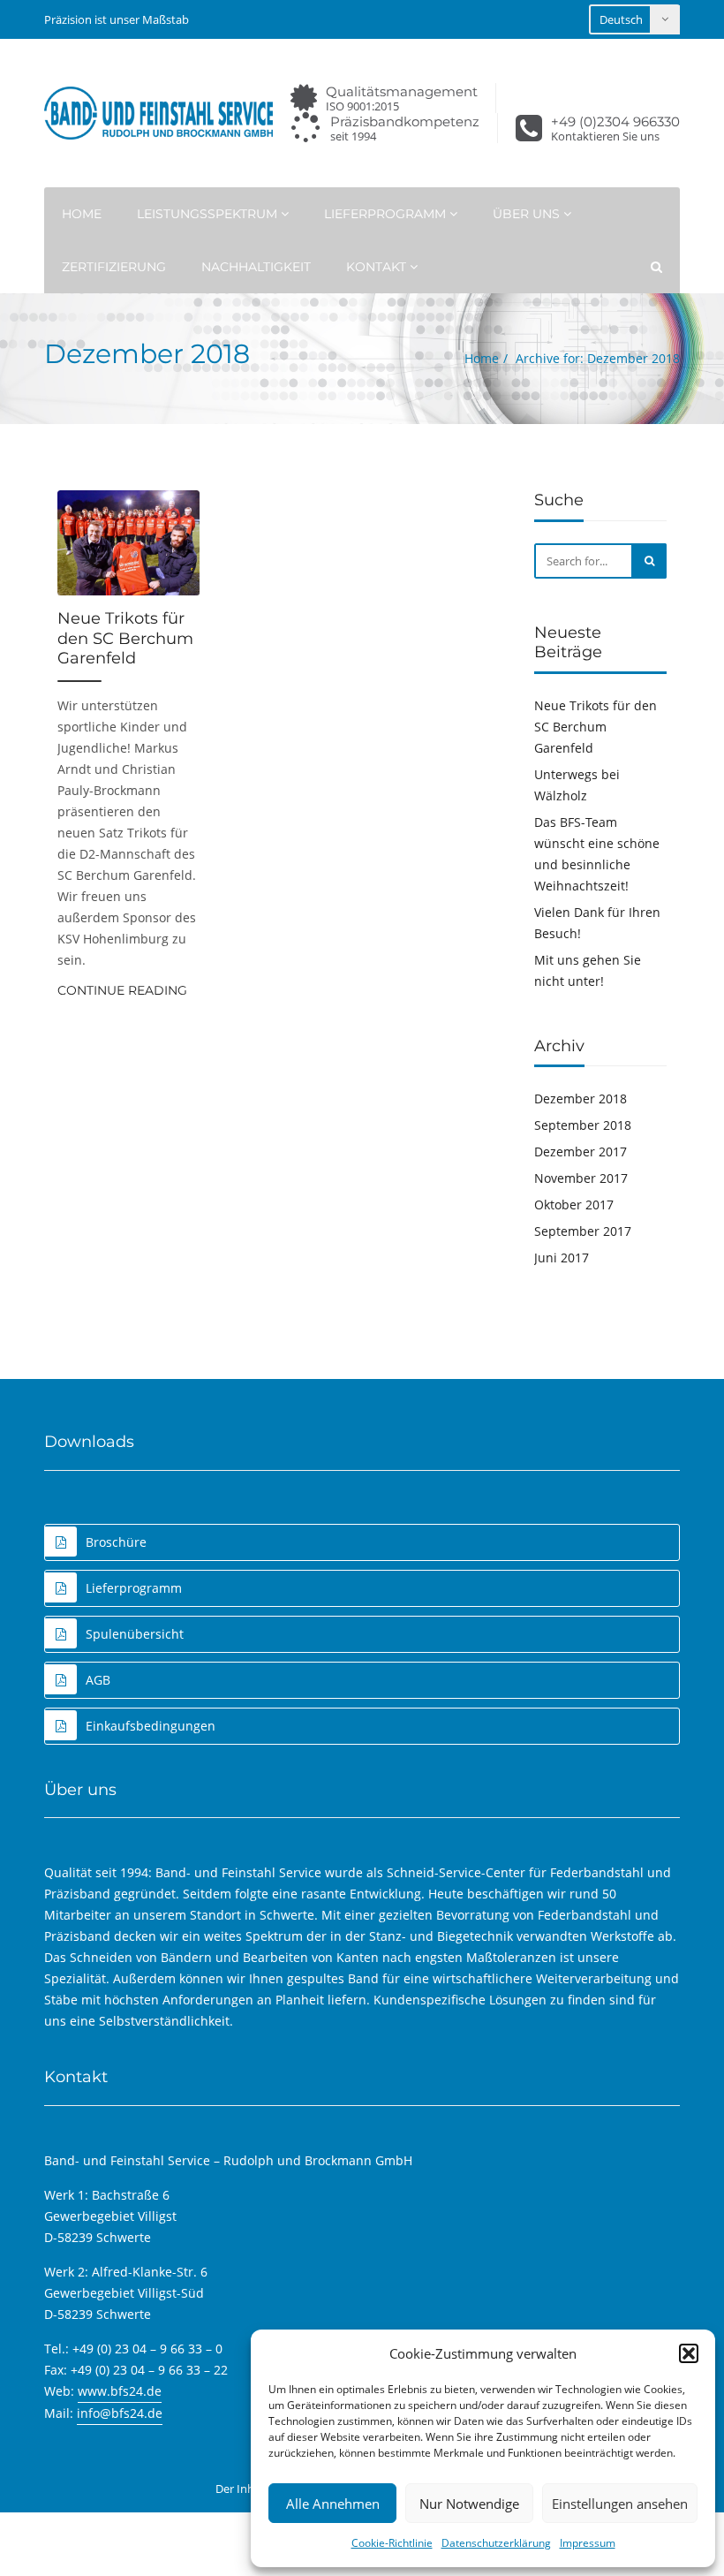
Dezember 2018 (581, 1099)
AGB (98, 1680)
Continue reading (122, 990)
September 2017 (583, 1231)
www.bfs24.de (120, 2391)
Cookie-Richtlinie (392, 2543)
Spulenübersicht (135, 1634)
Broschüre (116, 1542)
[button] (689, 2353)
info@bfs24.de (120, 2413)
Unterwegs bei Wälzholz (577, 785)
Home (82, 214)
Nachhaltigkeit (256, 267)
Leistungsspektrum (209, 214)
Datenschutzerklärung (496, 2543)
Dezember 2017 (581, 1152)
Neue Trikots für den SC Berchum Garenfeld (125, 638)
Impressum (588, 2543)
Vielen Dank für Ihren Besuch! (597, 923)
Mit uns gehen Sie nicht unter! (588, 970)
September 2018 (583, 1125)
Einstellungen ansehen (620, 2504)
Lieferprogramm (387, 214)
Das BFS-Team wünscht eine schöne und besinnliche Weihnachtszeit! (597, 854)
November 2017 (581, 1178)
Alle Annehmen (333, 2504)
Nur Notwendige (469, 2504)
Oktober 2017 (574, 1205)
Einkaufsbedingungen (151, 1726)
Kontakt (378, 267)
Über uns (528, 214)
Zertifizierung (114, 267)
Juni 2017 (562, 1258)
